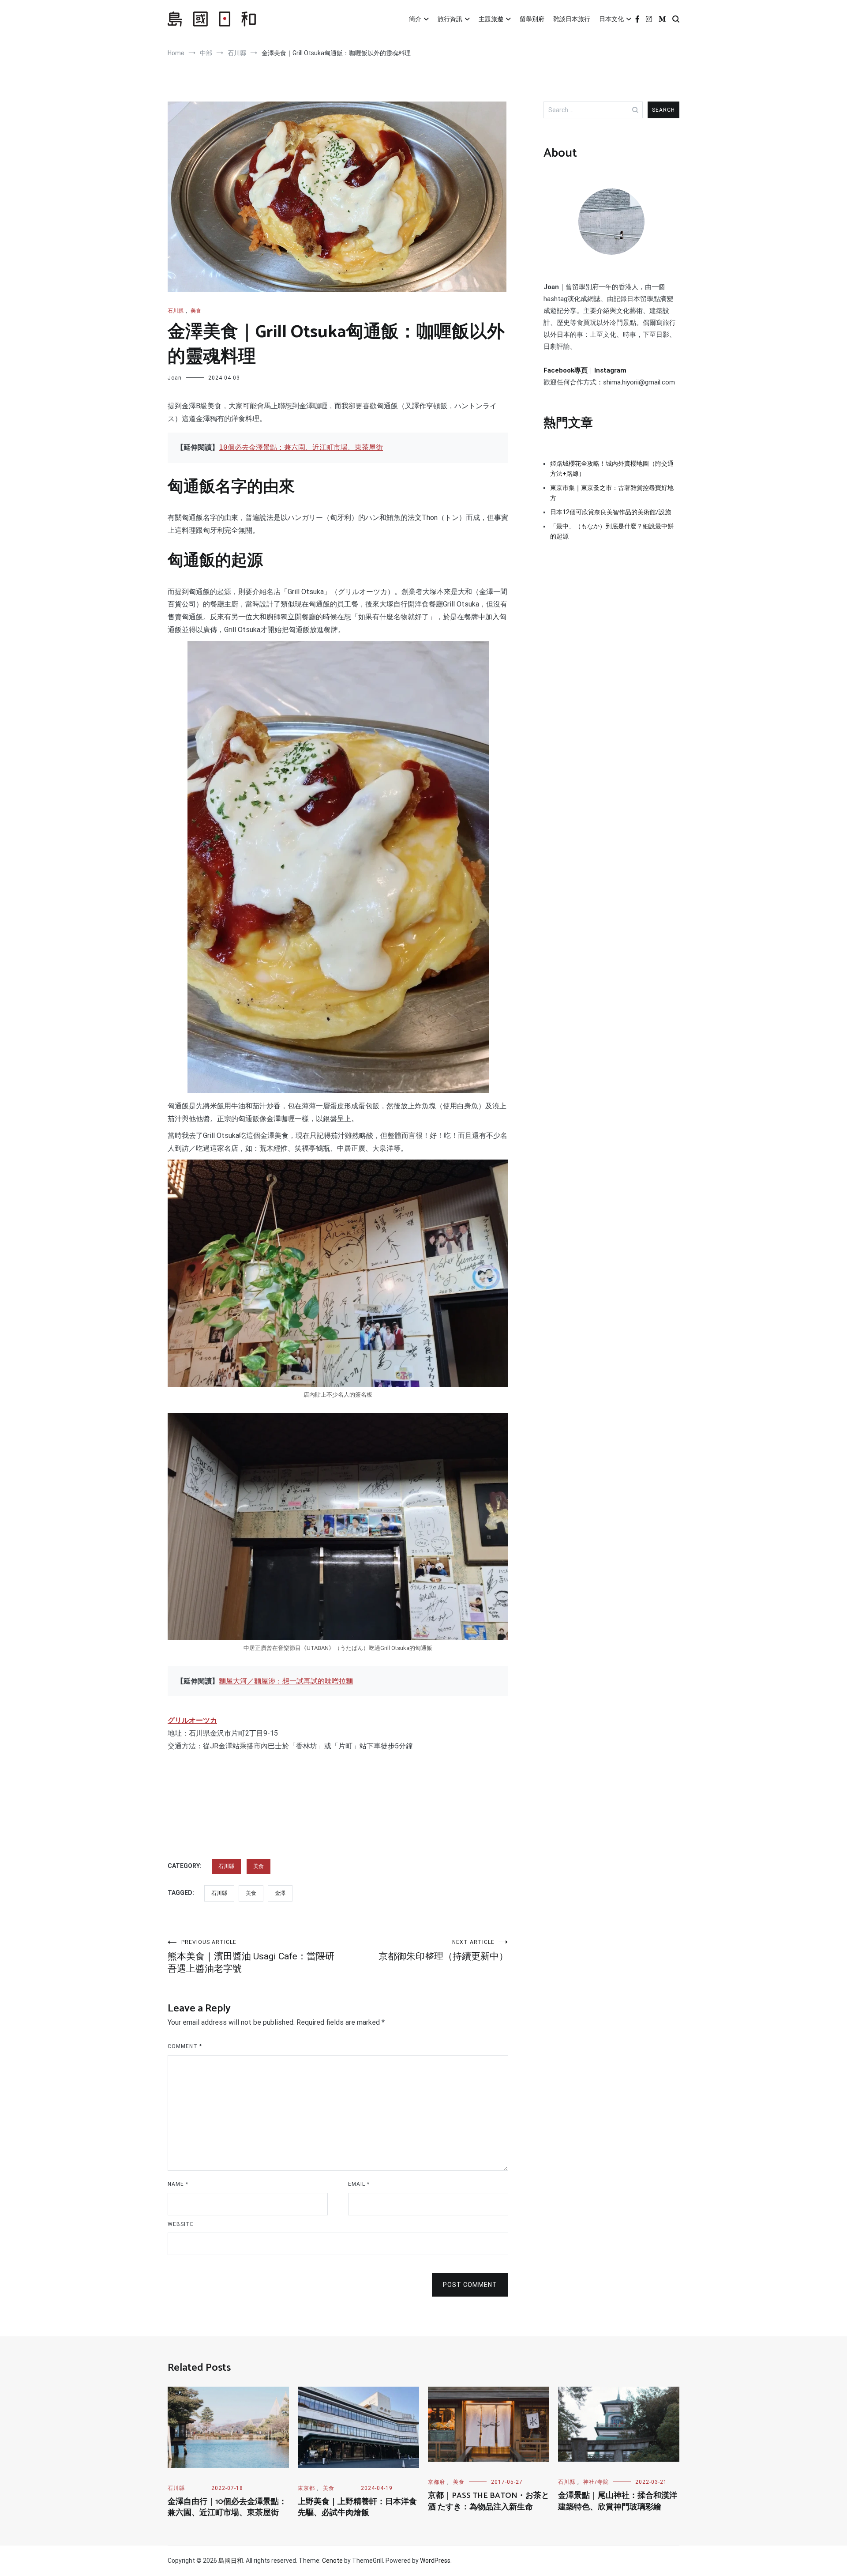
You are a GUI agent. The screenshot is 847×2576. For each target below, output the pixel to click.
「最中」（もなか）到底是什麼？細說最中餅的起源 (612, 531)
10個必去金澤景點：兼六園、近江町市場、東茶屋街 (301, 447)
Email (359, 2184)
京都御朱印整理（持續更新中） (443, 1950)
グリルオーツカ (192, 1720)
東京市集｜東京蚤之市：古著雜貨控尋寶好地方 (612, 493)
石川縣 (176, 311)
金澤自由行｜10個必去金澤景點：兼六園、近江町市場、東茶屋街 (227, 2507)
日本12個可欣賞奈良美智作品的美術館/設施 (611, 512)
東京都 (306, 2488)
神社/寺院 (596, 2482)
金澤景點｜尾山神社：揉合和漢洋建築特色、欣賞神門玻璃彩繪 (618, 2501)
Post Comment (470, 2285)
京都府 (437, 2482)
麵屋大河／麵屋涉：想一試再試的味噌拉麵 (286, 1681)
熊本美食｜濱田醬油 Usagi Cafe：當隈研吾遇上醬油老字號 (251, 1956)
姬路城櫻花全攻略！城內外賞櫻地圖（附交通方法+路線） (612, 468)
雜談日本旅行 (572, 19)
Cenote (332, 2561)
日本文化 (611, 19)
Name (178, 2184)
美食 (196, 311)
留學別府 (532, 19)
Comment (185, 2046)
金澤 (280, 1893)
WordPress (435, 2561)
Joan (175, 378)
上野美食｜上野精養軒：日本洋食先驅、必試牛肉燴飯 (357, 2507)
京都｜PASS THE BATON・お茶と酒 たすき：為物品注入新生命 (489, 2501)
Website (181, 2224)
